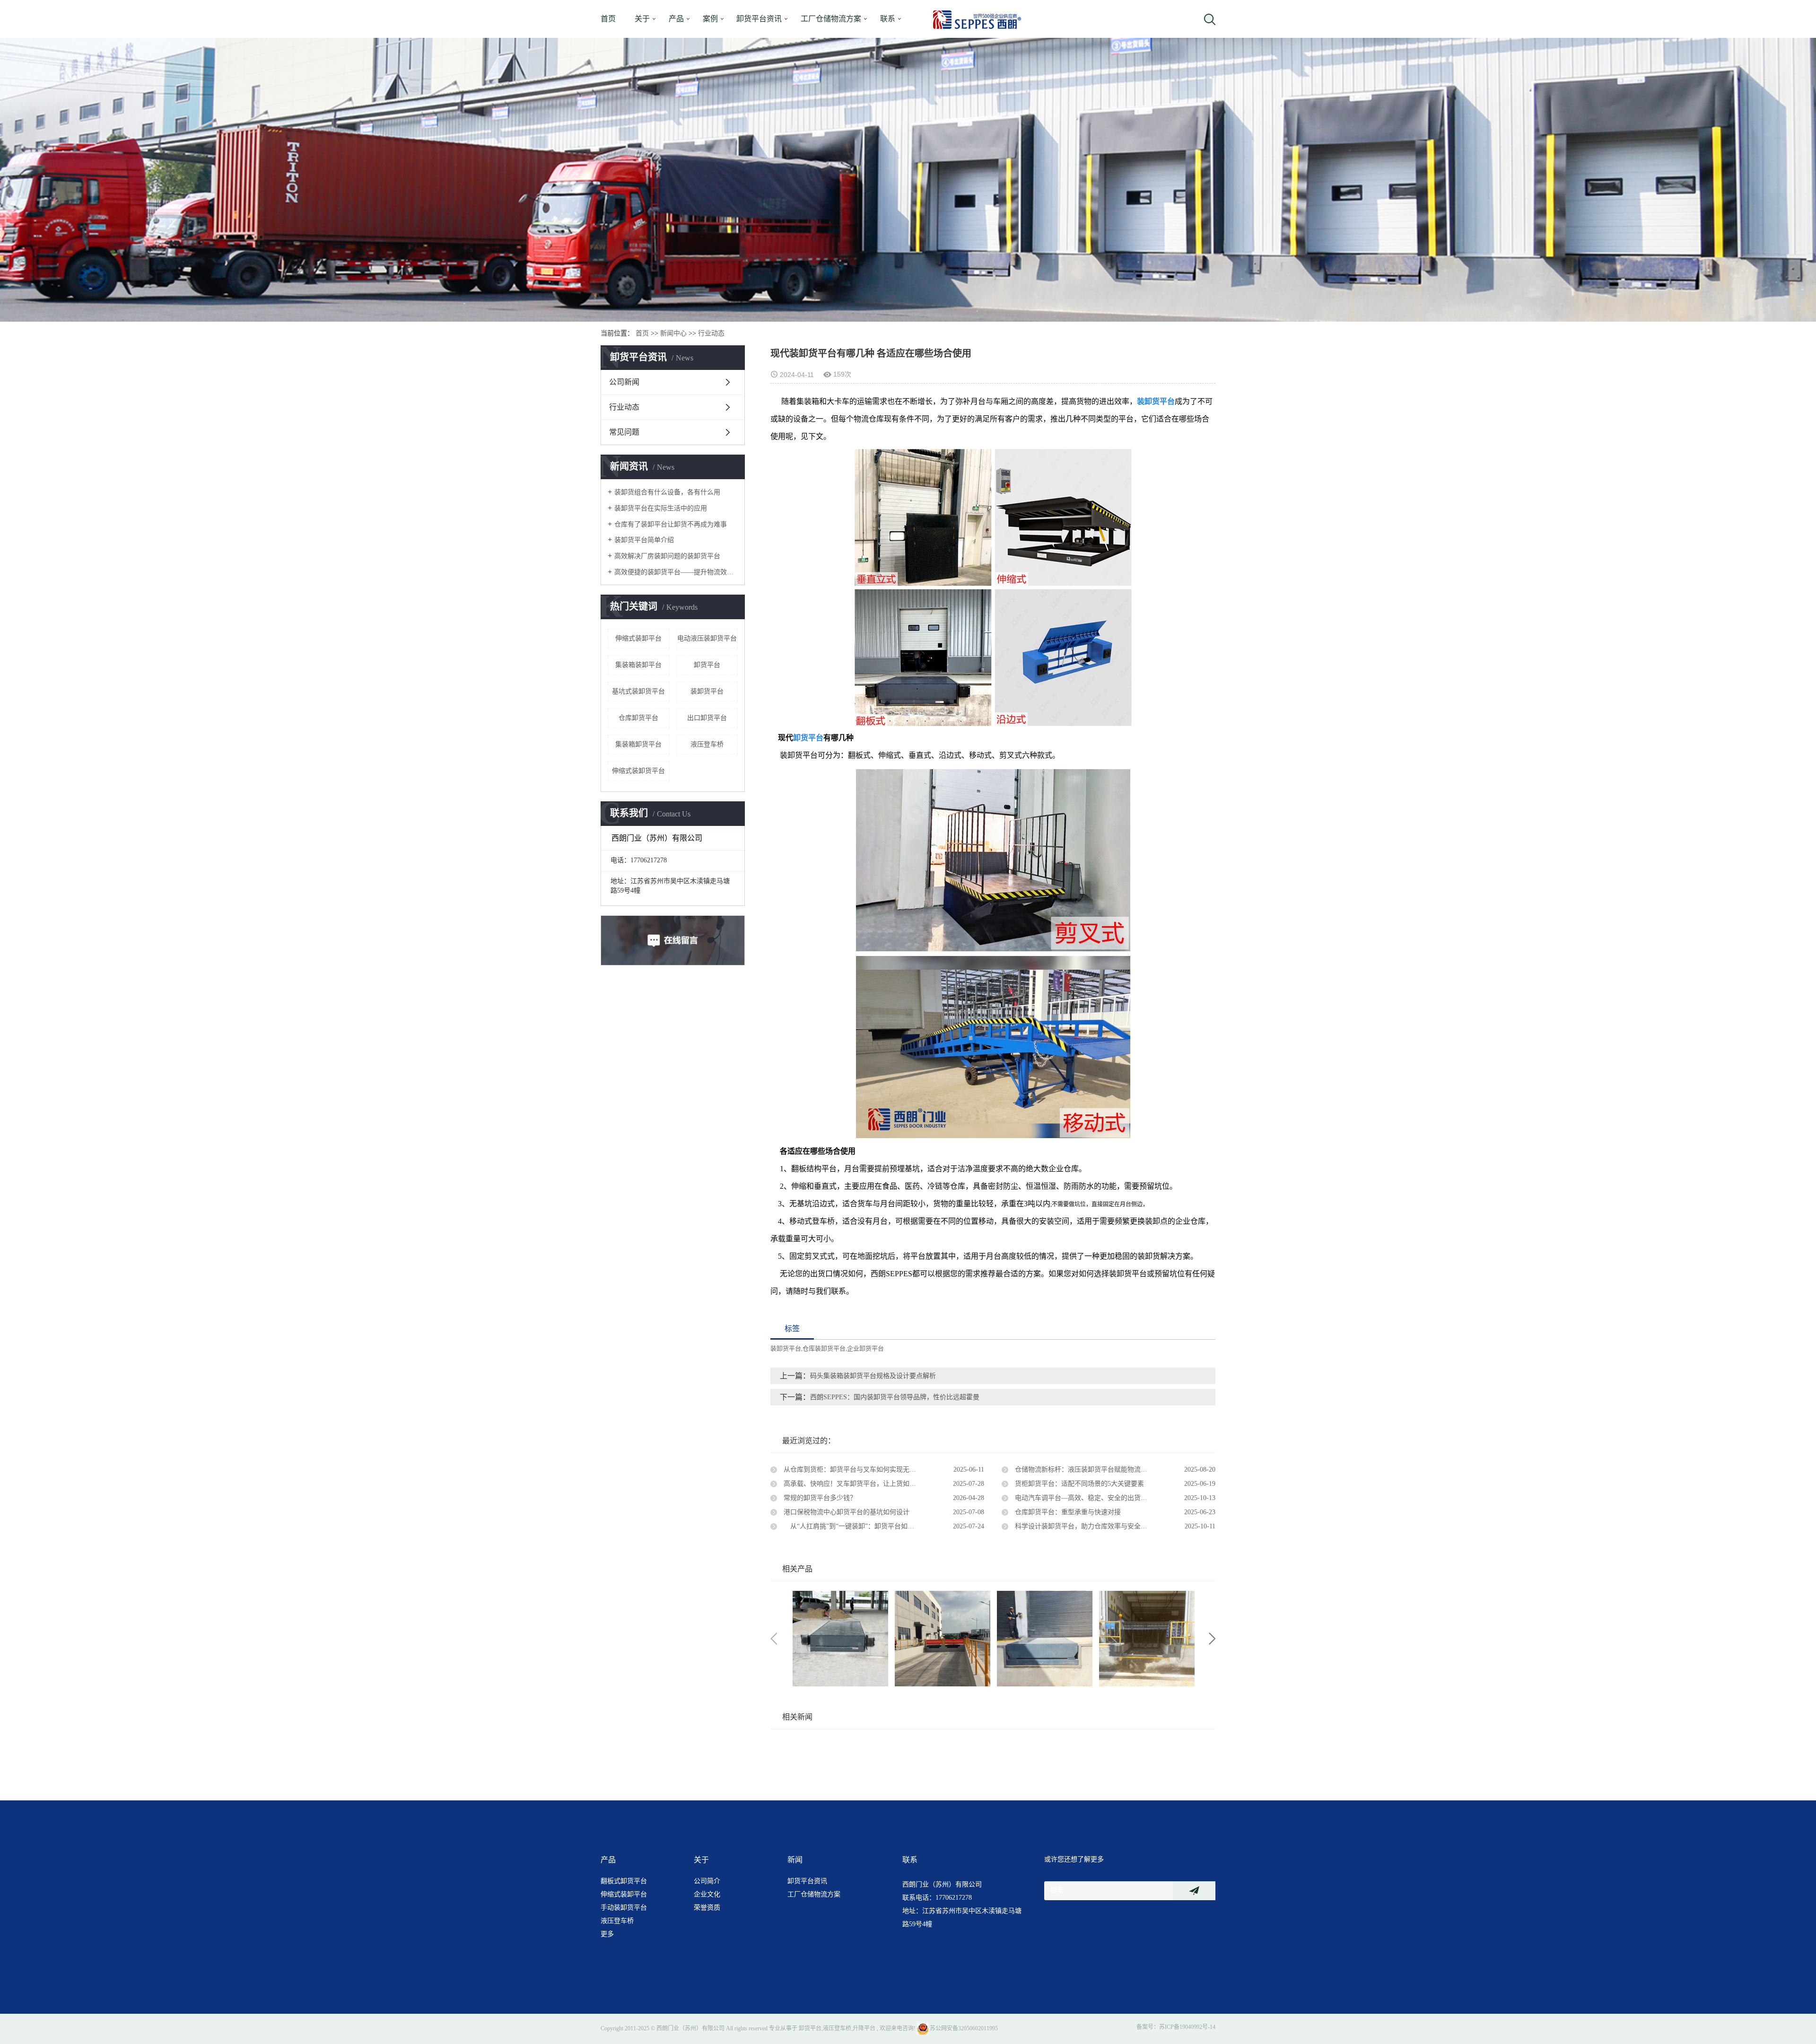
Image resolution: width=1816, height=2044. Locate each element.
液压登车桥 (707, 744)
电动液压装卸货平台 (707, 638)
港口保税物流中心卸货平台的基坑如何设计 (846, 1512)
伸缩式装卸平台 (638, 638)
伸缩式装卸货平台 (638, 771)
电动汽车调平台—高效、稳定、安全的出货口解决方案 (1093, 1498)
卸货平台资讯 (759, 19)
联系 (888, 19)
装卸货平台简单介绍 (644, 540)
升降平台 (864, 2028)
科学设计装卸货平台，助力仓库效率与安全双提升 (1087, 1526)
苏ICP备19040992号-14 (1187, 2027)
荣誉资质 (707, 1908)
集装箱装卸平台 (638, 665)
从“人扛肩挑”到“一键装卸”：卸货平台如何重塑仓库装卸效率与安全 (883, 1526)
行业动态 (711, 333)
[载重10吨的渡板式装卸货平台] (943, 1639)
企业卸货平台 (865, 1348)
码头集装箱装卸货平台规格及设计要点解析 (873, 1376)
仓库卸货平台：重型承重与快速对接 (1067, 1512)
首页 (608, 19)
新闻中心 (673, 333)
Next (1212, 1639)
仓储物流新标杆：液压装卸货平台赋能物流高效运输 (1090, 1469)
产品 (676, 19)
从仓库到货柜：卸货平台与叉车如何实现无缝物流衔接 (862, 1469)
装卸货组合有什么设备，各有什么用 (667, 492)
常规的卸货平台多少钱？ (819, 1498)
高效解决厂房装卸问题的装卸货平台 (667, 556)
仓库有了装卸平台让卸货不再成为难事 (671, 524)
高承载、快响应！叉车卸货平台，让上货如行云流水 (859, 1484)
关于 (642, 19)
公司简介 (707, 1881)
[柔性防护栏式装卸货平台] (840, 1639)
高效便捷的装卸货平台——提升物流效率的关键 (676, 572)
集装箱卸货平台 (638, 744)
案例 (710, 19)
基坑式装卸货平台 (638, 691)
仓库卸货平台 (638, 718)
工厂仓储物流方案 (831, 19)
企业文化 (707, 1894)
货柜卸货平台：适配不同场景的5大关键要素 (1078, 1484)
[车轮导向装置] (1147, 1639)
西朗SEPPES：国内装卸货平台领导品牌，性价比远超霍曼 (895, 1397)
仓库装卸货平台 (824, 1348)
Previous (774, 1639)
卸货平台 (707, 665)
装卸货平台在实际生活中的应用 (661, 508)
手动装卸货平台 (624, 1908)
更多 (607, 1934)
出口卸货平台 (707, 718)
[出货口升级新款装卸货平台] (1045, 1639)
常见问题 (624, 432)
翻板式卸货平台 (624, 1881)
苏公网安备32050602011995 (963, 2028)
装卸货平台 (707, 691)
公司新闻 (624, 382)
